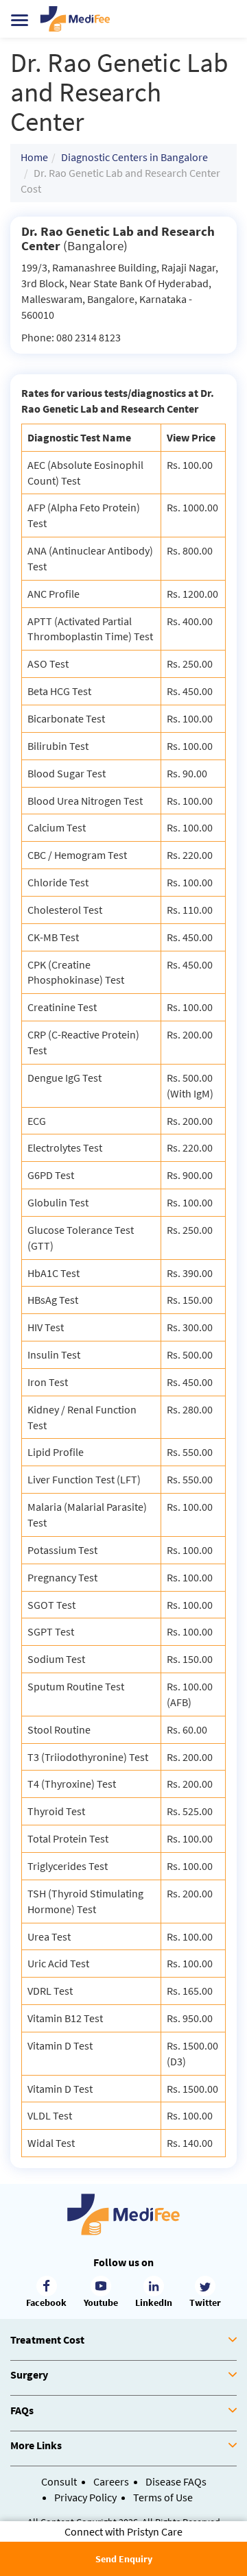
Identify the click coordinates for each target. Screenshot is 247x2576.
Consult (59, 2481)
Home (34, 157)
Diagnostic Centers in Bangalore (134, 157)
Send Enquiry (124, 2559)
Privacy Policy (85, 2497)
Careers (111, 2481)
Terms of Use (163, 2497)
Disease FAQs (176, 2481)
